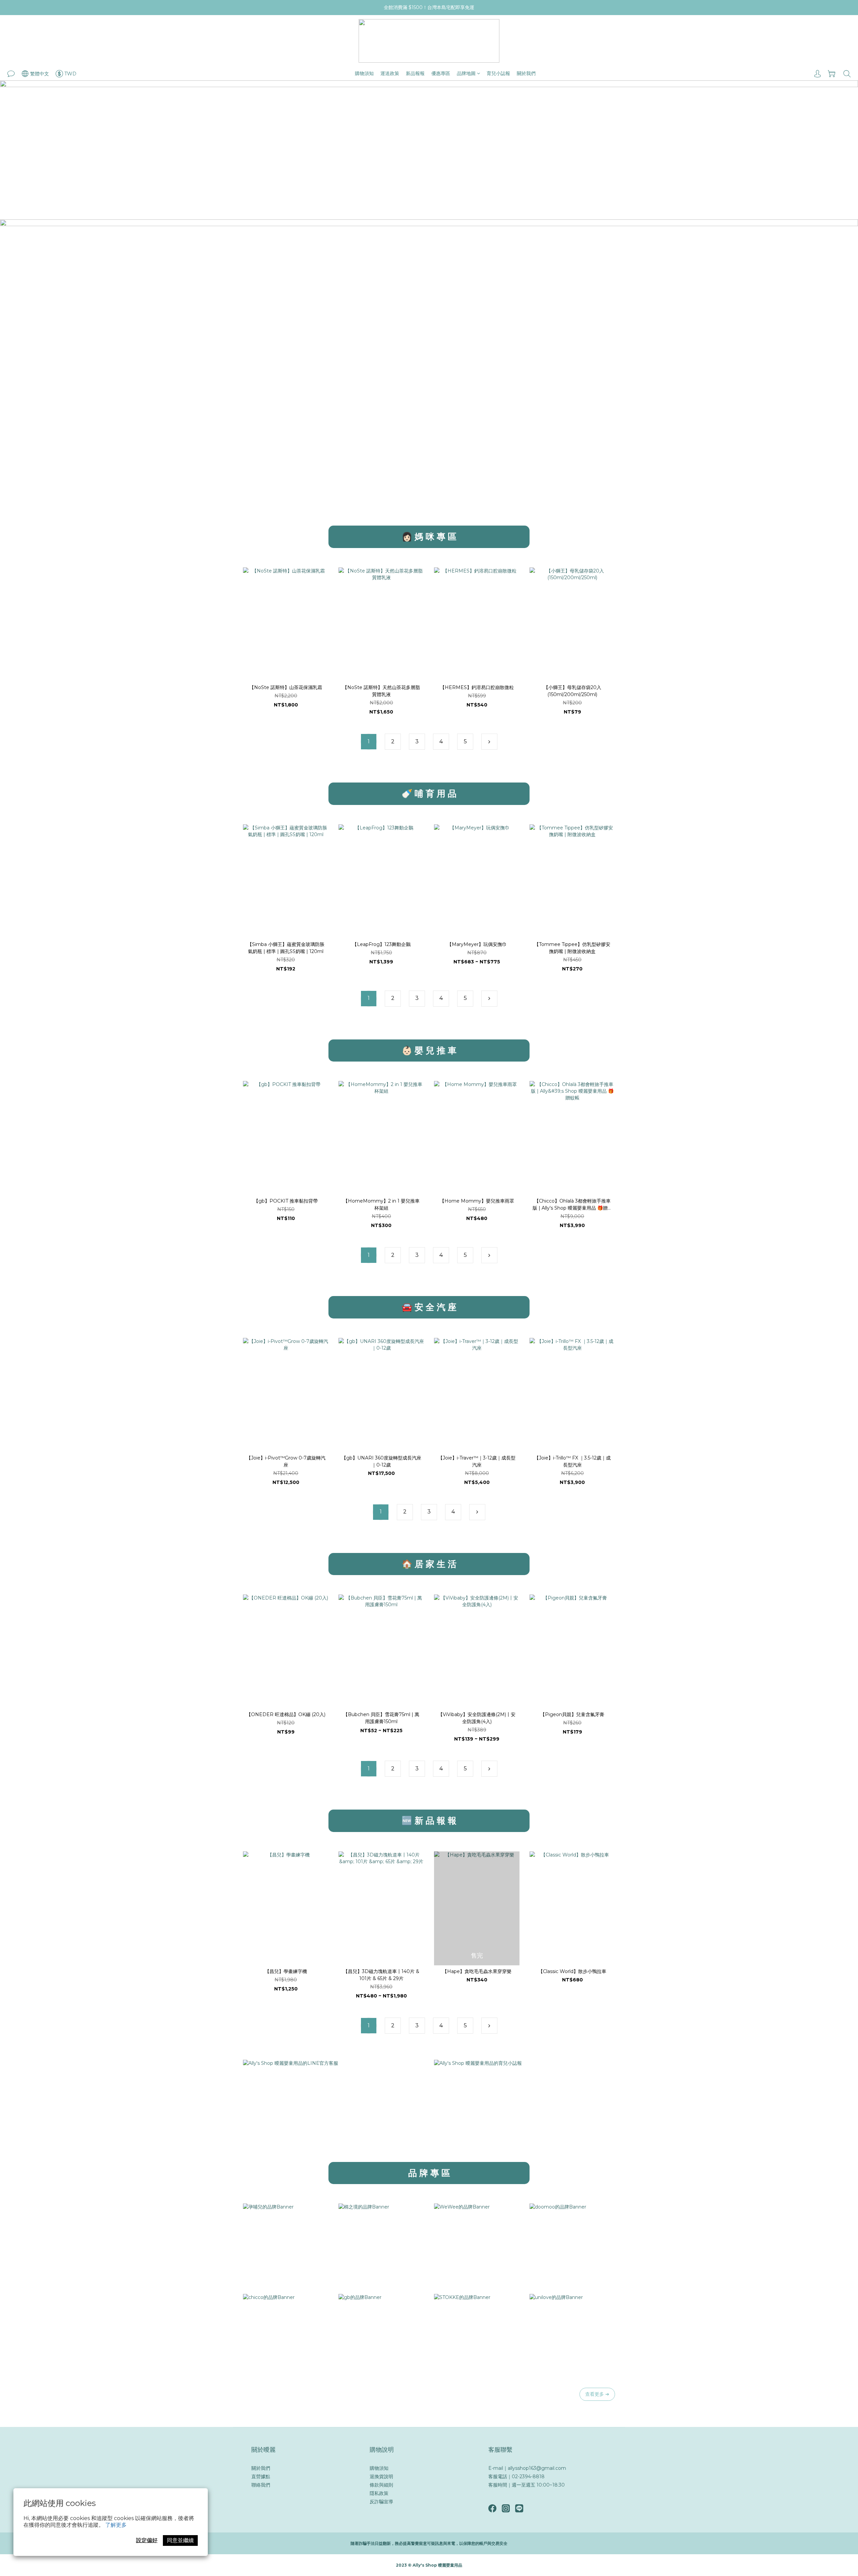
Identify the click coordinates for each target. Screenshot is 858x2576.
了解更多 (116, 2525)
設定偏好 (147, 2540)
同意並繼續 (180, 2540)
